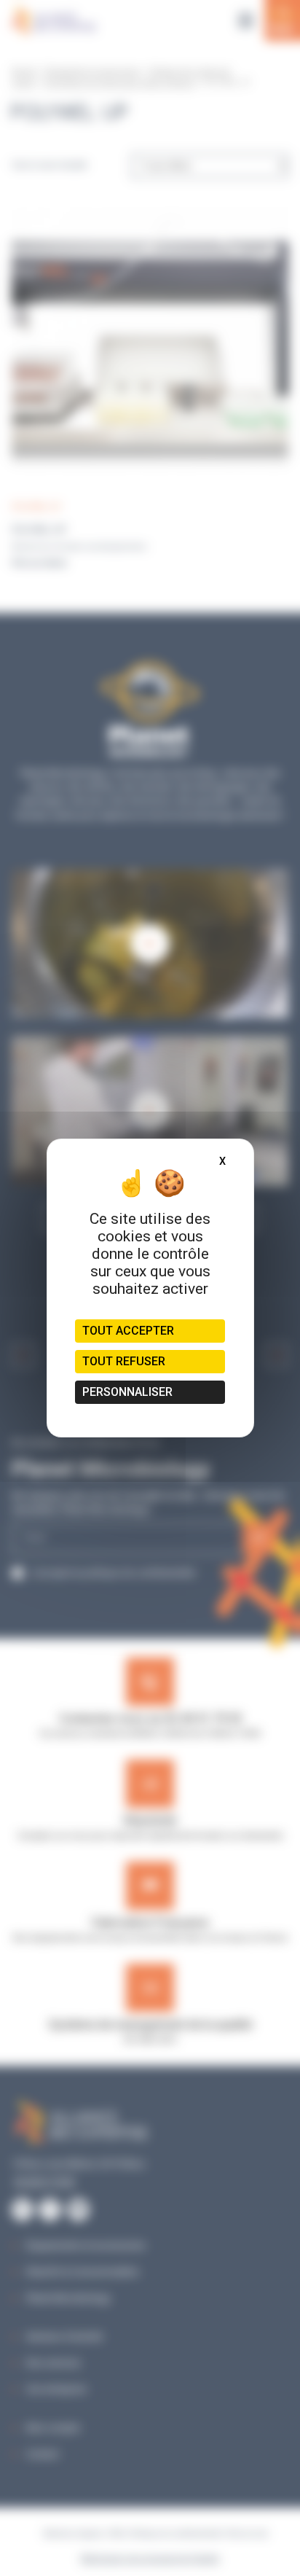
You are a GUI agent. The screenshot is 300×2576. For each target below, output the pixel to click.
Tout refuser (124, 1361)
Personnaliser (127, 1392)
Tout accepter (128, 1331)
